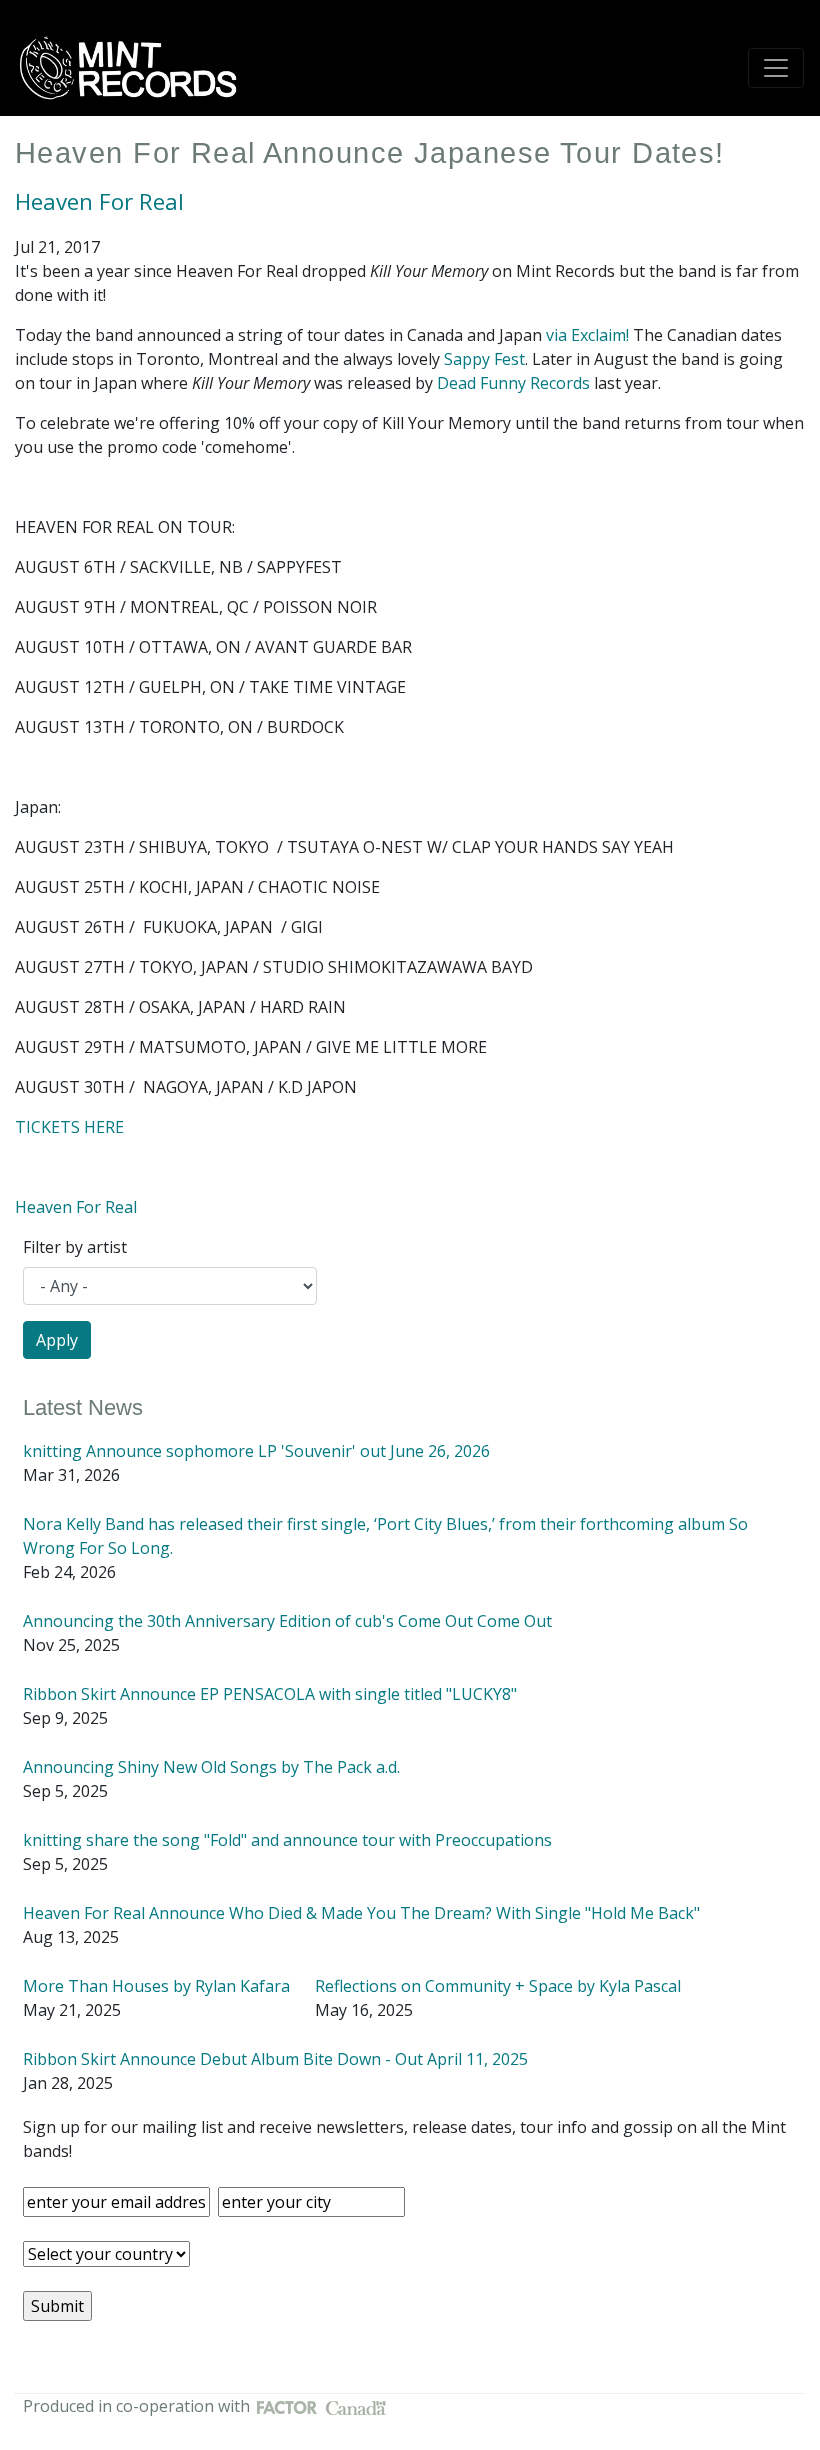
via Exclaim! (587, 335)
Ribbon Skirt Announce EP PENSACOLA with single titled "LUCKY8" (270, 1694)
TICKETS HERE (69, 1127)
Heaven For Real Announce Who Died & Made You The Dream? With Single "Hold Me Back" (361, 1913)
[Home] (135, 68)
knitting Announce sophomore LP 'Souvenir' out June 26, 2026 (256, 1451)
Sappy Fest (484, 359)
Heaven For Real (99, 201)
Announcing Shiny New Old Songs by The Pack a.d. (211, 1767)
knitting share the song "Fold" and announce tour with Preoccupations (287, 1840)
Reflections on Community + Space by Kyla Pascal (498, 1986)
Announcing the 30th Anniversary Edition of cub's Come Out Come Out (287, 1621)
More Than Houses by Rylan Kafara (156, 1986)
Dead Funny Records (513, 383)
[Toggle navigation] (776, 68)
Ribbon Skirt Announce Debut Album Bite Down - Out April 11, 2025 (275, 2059)
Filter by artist (75, 1247)
